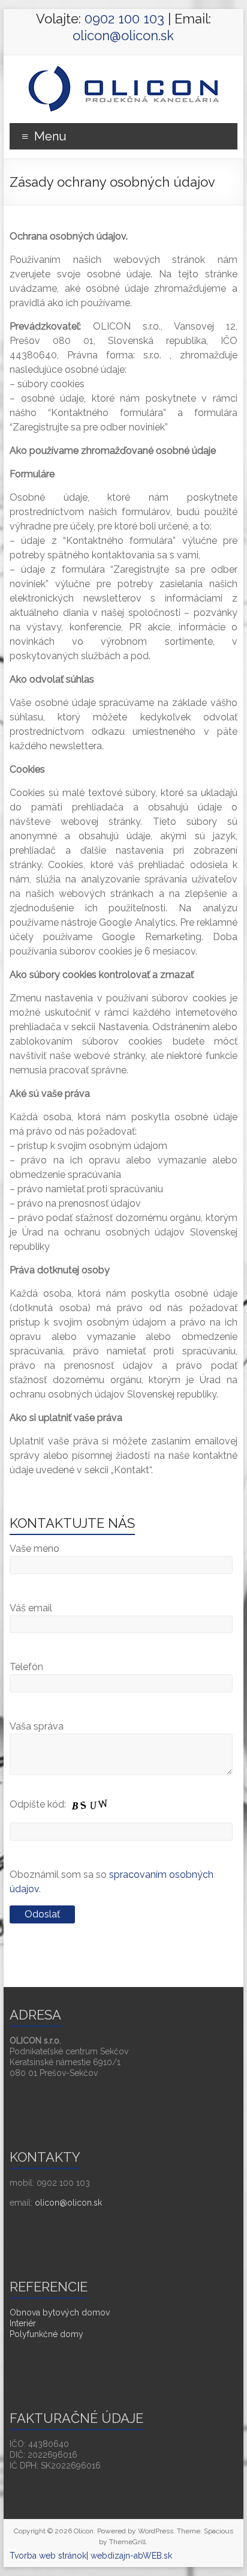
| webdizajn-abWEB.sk (129, 2556)
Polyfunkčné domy (46, 2334)
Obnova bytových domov (60, 2312)
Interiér (23, 2323)
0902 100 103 (124, 19)
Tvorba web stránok (48, 2556)
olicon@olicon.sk (123, 35)
